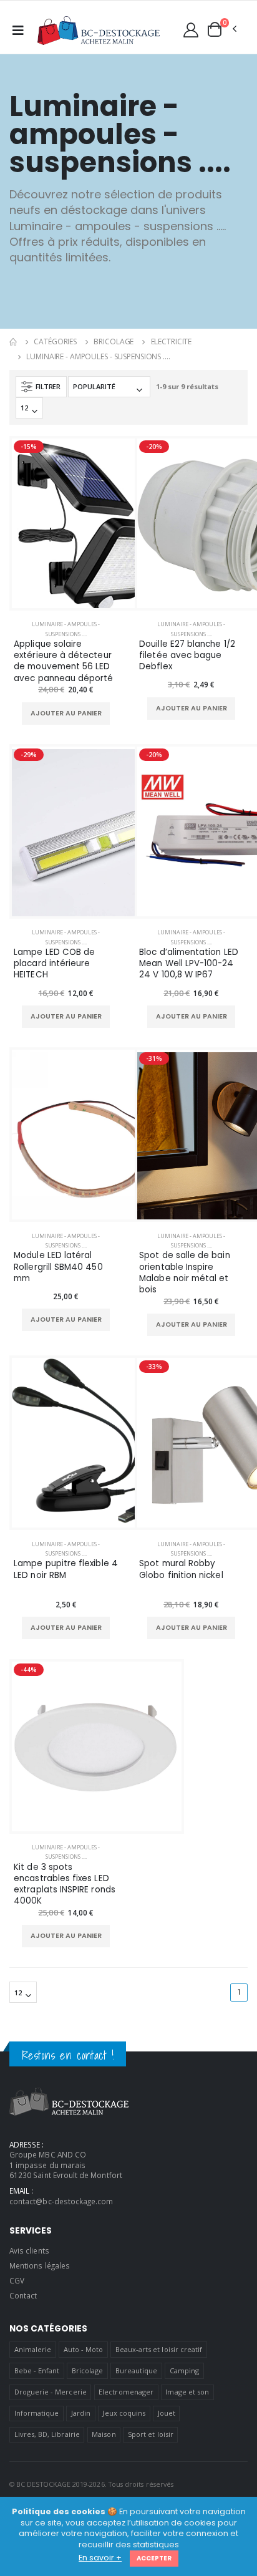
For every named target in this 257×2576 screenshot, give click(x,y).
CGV (17, 2280)
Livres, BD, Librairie (47, 2434)
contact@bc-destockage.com (61, 2201)
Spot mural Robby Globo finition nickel (181, 1569)
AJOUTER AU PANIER (66, 713)
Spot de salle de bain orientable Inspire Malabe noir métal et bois (184, 1273)
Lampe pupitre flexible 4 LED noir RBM (66, 1569)
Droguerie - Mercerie (51, 2392)
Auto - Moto (84, 2349)
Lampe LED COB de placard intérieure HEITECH (54, 964)
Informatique (37, 2413)
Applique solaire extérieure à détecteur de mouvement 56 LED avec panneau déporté (63, 661)
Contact (23, 2295)
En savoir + (100, 2558)
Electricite (172, 341)
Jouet (167, 2413)
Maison (104, 2434)
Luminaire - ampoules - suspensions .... (98, 356)
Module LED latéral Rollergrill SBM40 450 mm (58, 1267)
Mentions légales (40, 2265)
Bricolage (114, 341)
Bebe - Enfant (37, 2370)
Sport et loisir (151, 2434)
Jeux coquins (124, 2413)
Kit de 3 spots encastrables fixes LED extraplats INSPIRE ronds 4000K (65, 1885)
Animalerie (33, 2349)
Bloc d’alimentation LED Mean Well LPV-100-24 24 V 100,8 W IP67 (189, 964)
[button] (221, 29)
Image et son (187, 2392)
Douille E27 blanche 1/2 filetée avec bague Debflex (187, 656)
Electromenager (126, 2392)
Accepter (154, 2558)
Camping (184, 2370)
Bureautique (137, 2370)
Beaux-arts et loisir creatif (159, 2349)
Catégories (55, 341)
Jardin (81, 2413)
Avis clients (29, 2250)
